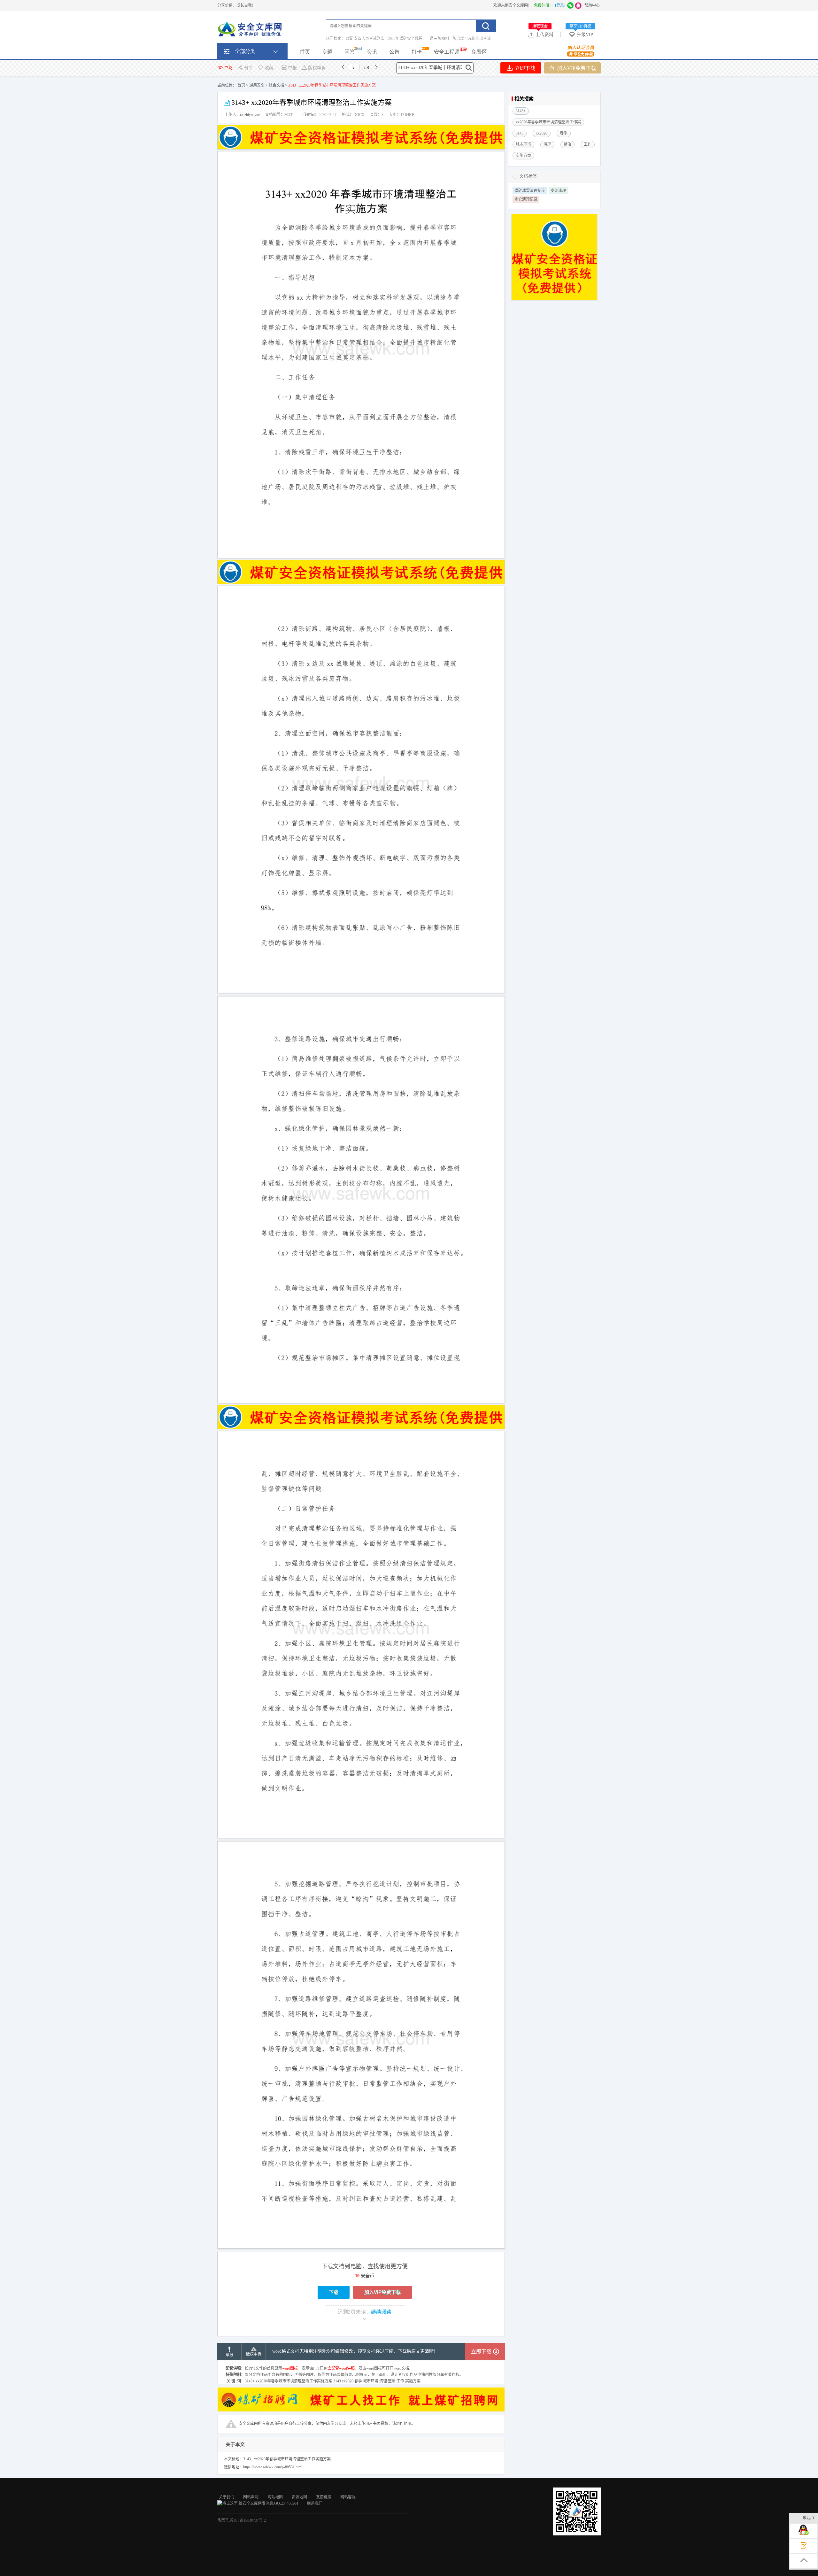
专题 (327, 52)
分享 (249, 68)
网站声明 (251, 2497)
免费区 (479, 52)
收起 (807, 2518)
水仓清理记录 (526, 199)
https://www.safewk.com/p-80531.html (273, 2467)
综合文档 (276, 85)
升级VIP (581, 35)
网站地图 (275, 2497)
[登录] (560, 5)
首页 (305, 52)
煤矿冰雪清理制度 (530, 191)
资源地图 (299, 2497)
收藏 (269, 68)
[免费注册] (542, 5)
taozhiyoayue (250, 115)
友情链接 (324, 2497)
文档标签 (528, 176)
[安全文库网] (251, 30)
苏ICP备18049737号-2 (248, 2520)
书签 (228, 68)
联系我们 (315, 2503)
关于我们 (227, 2497)
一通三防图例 (437, 39)
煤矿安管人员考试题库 (365, 39)
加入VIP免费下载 (576, 68)
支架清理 (558, 191)
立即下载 (524, 68)
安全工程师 (447, 52)
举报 (292, 68)
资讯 (372, 52)
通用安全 (257, 85)
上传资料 (543, 35)
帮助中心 (592, 5)
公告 (394, 52)
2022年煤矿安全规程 (405, 39)
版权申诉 (317, 68)
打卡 (417, 52)
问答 (350, 52)
